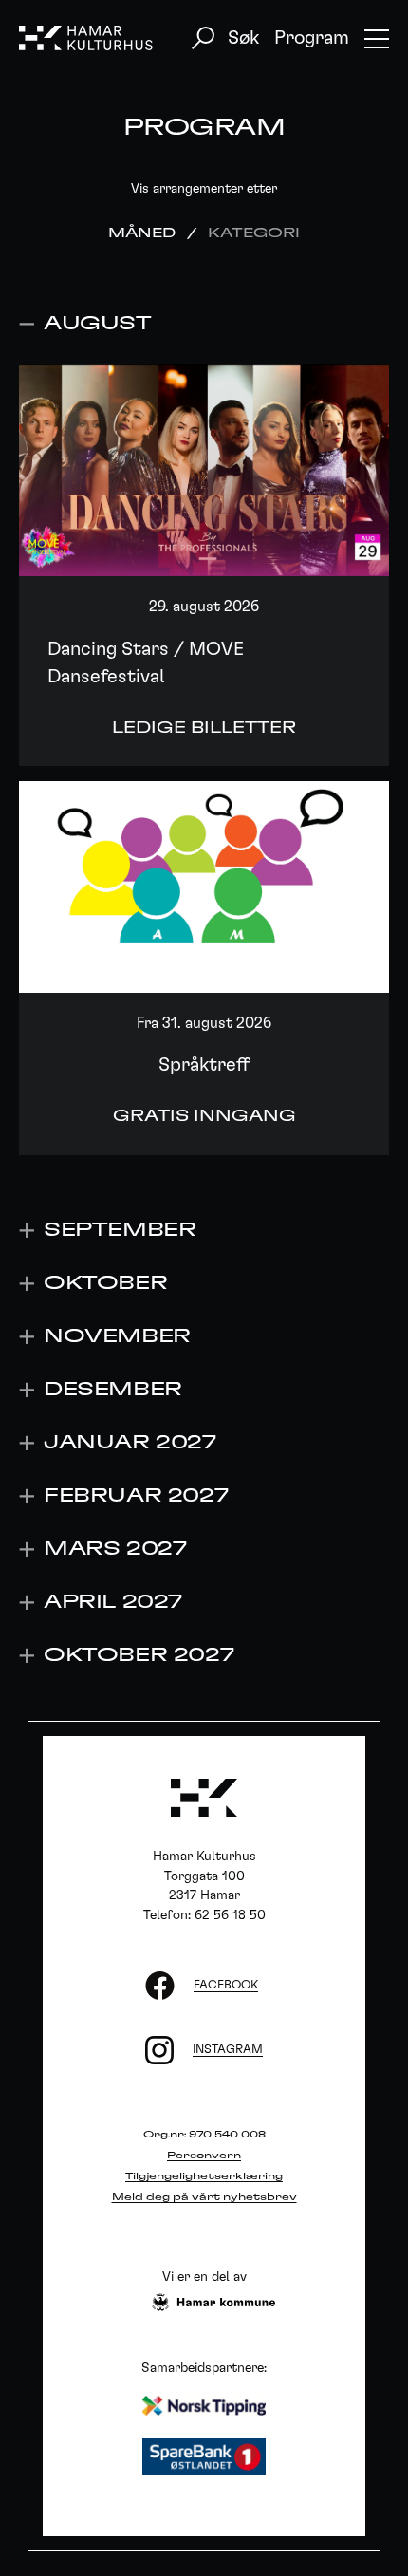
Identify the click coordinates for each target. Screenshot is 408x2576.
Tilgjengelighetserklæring (204, 2176)
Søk (243, 38)
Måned (142, 233)
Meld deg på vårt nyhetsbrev (204, 2197)
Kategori (254, 233)
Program (312, 38)
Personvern (204, 2156)
